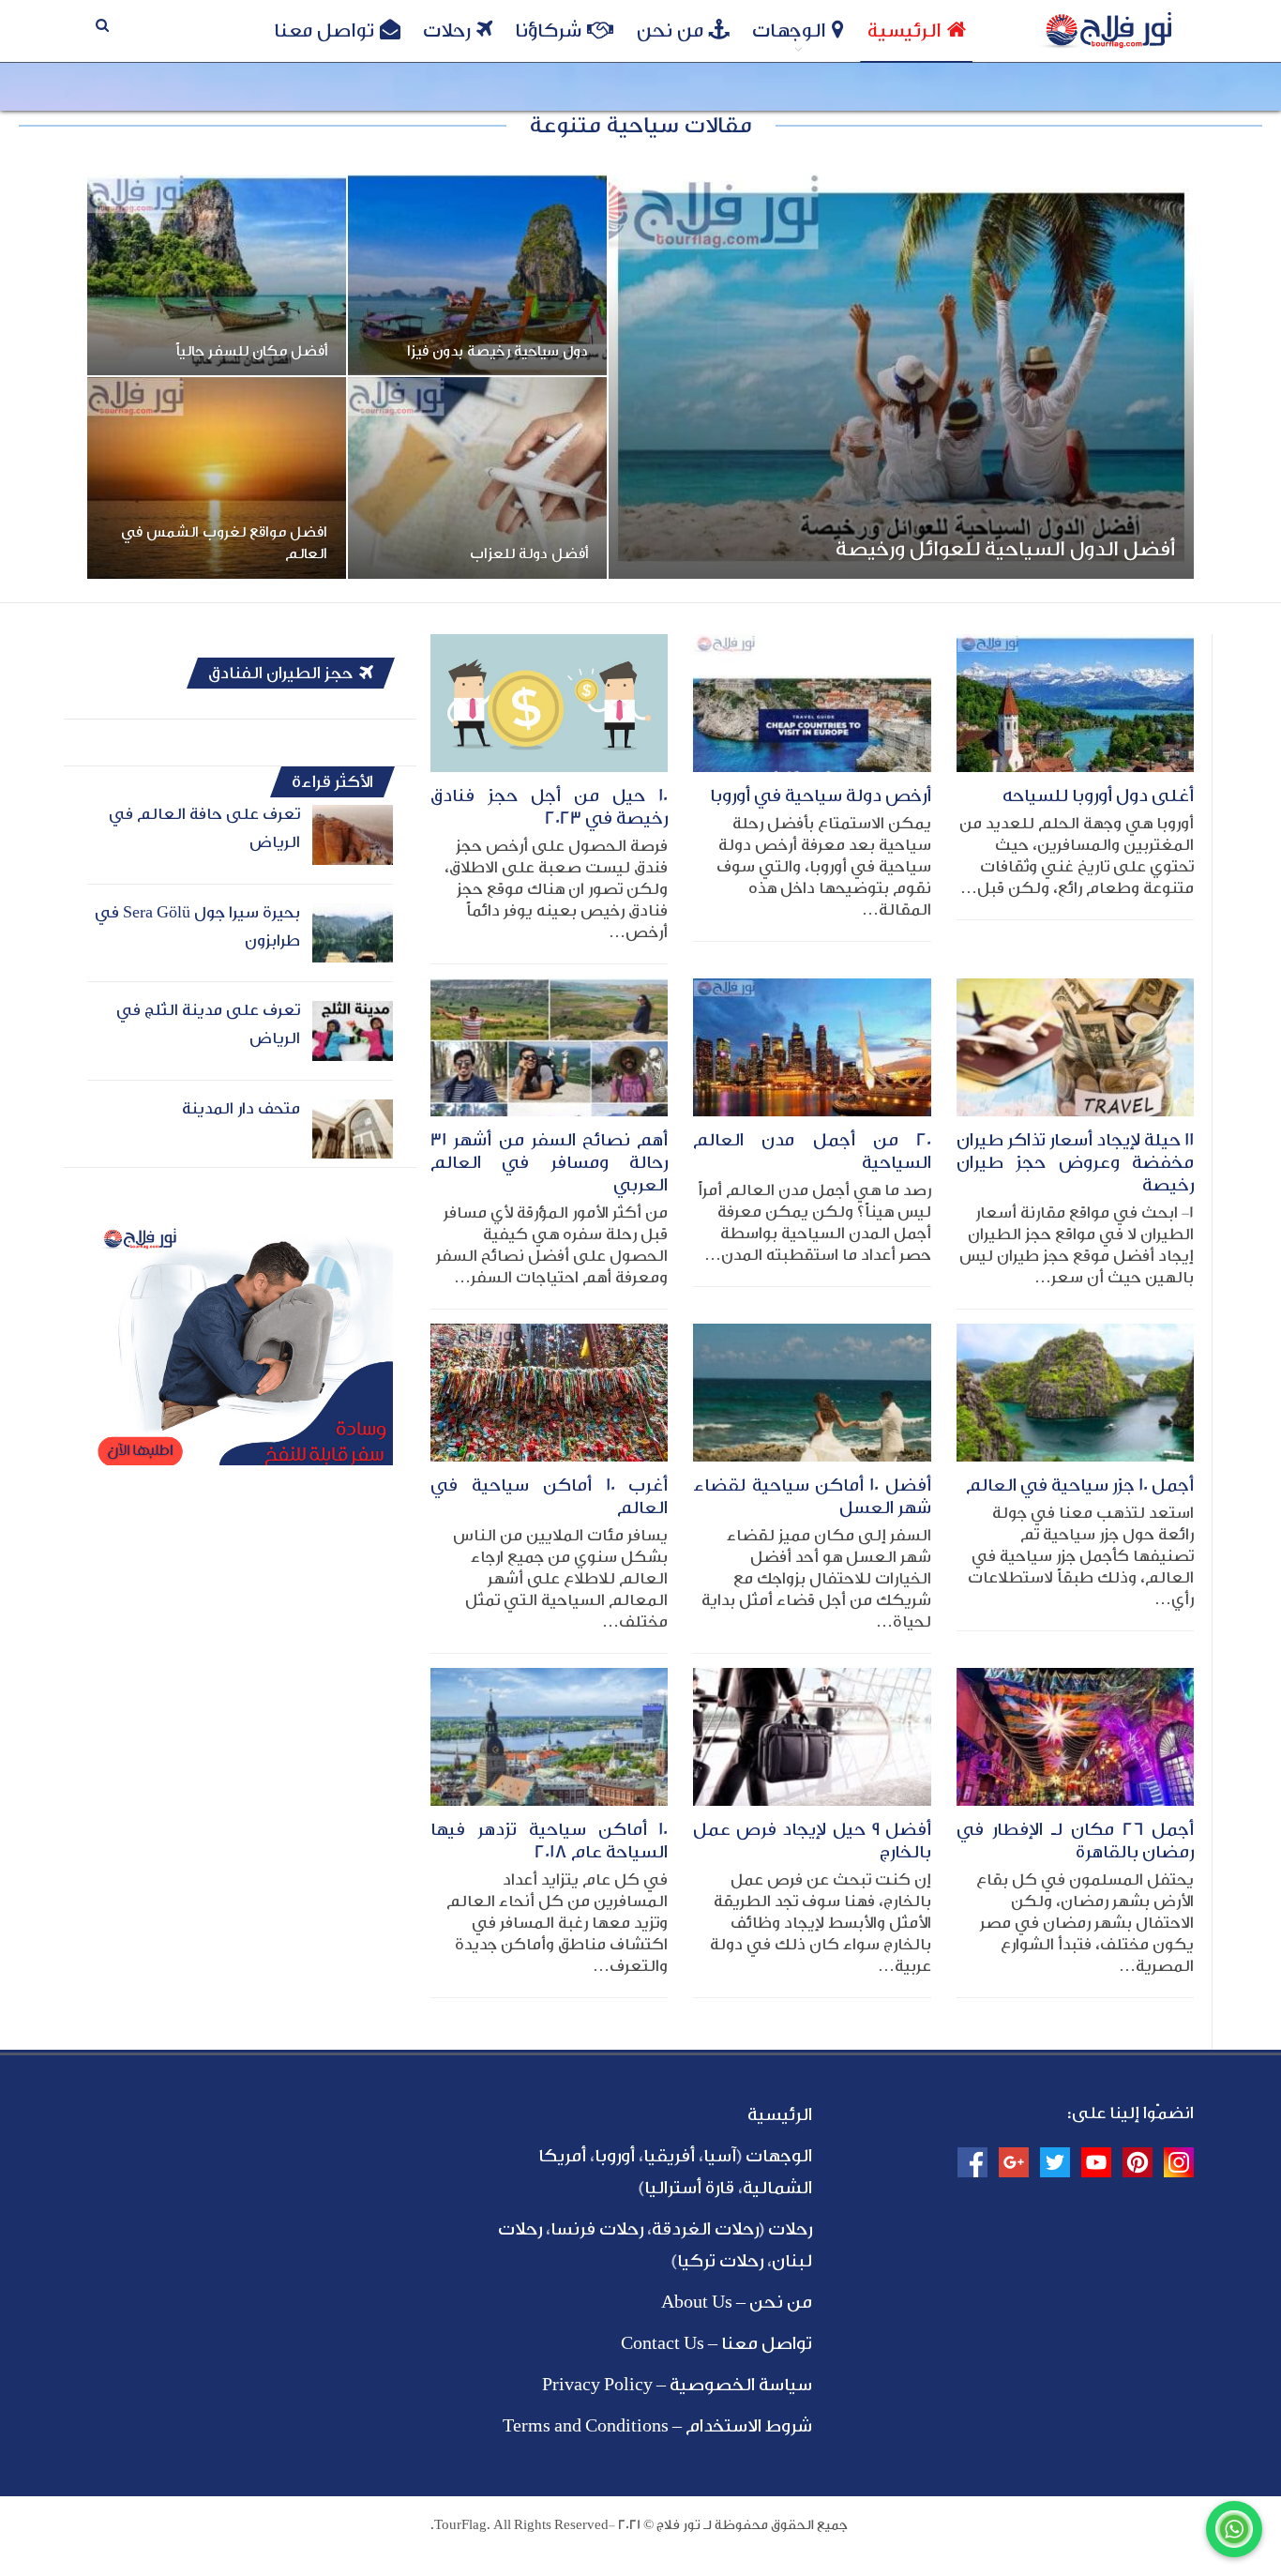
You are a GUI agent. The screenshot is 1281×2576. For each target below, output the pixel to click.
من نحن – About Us (737, 2302)
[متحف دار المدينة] (353, 1129)
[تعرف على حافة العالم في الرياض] (353, 835)
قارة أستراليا (689, 2188)
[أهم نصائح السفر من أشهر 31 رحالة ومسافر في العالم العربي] (549, 1047)
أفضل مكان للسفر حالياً (252, 351)
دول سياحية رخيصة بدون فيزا (497, 351)
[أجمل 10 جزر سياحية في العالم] (1075, 1393)
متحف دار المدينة (241, 1108)
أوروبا (615, 2156)
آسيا (720, 2156)
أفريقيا (669, 2156)
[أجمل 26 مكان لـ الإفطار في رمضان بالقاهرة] (1075, 1737)
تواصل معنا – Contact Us (716, 2343)
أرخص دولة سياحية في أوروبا (821, 796)
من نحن (670, 30)
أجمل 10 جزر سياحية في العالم (1080, 1485)
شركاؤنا (548, 30)
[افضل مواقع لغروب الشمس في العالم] (217, 478)
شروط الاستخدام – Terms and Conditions (657, 2426)
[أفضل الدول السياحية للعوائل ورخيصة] (901, 377)
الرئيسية (904, 30)
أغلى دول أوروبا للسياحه (1098, 796)
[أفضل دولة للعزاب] (477, 478)
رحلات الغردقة (705, 2229)
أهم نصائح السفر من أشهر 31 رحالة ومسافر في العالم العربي (549, 1162)
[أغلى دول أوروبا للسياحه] (1075, 703)
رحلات (447, 30)
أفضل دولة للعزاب (529, 553)
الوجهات (789, 30)
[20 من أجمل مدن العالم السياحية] (812, 1047)
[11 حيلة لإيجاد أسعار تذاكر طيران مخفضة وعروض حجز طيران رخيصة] (1075, 1047)
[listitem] (241, 1438)
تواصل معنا (324, 30)
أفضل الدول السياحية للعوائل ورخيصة (1005, 549)
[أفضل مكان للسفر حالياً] (217, 275)
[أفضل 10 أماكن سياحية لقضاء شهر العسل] (812, 1393)
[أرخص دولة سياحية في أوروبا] (812, 703)
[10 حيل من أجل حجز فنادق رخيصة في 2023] (549, 703)
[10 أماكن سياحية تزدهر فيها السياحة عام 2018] (549, 1737)
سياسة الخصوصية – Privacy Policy (677, 2385)
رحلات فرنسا (597, 2229)
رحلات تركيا (720, 2261)
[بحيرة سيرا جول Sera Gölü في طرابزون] (353, 933)
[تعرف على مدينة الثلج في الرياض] (353, 1031)
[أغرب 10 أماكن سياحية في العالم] (549, 1393)
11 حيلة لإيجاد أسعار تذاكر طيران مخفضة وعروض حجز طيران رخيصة (1075, 1162)
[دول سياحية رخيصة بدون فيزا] (477, 275)
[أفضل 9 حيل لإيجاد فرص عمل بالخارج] (812, 1737)
